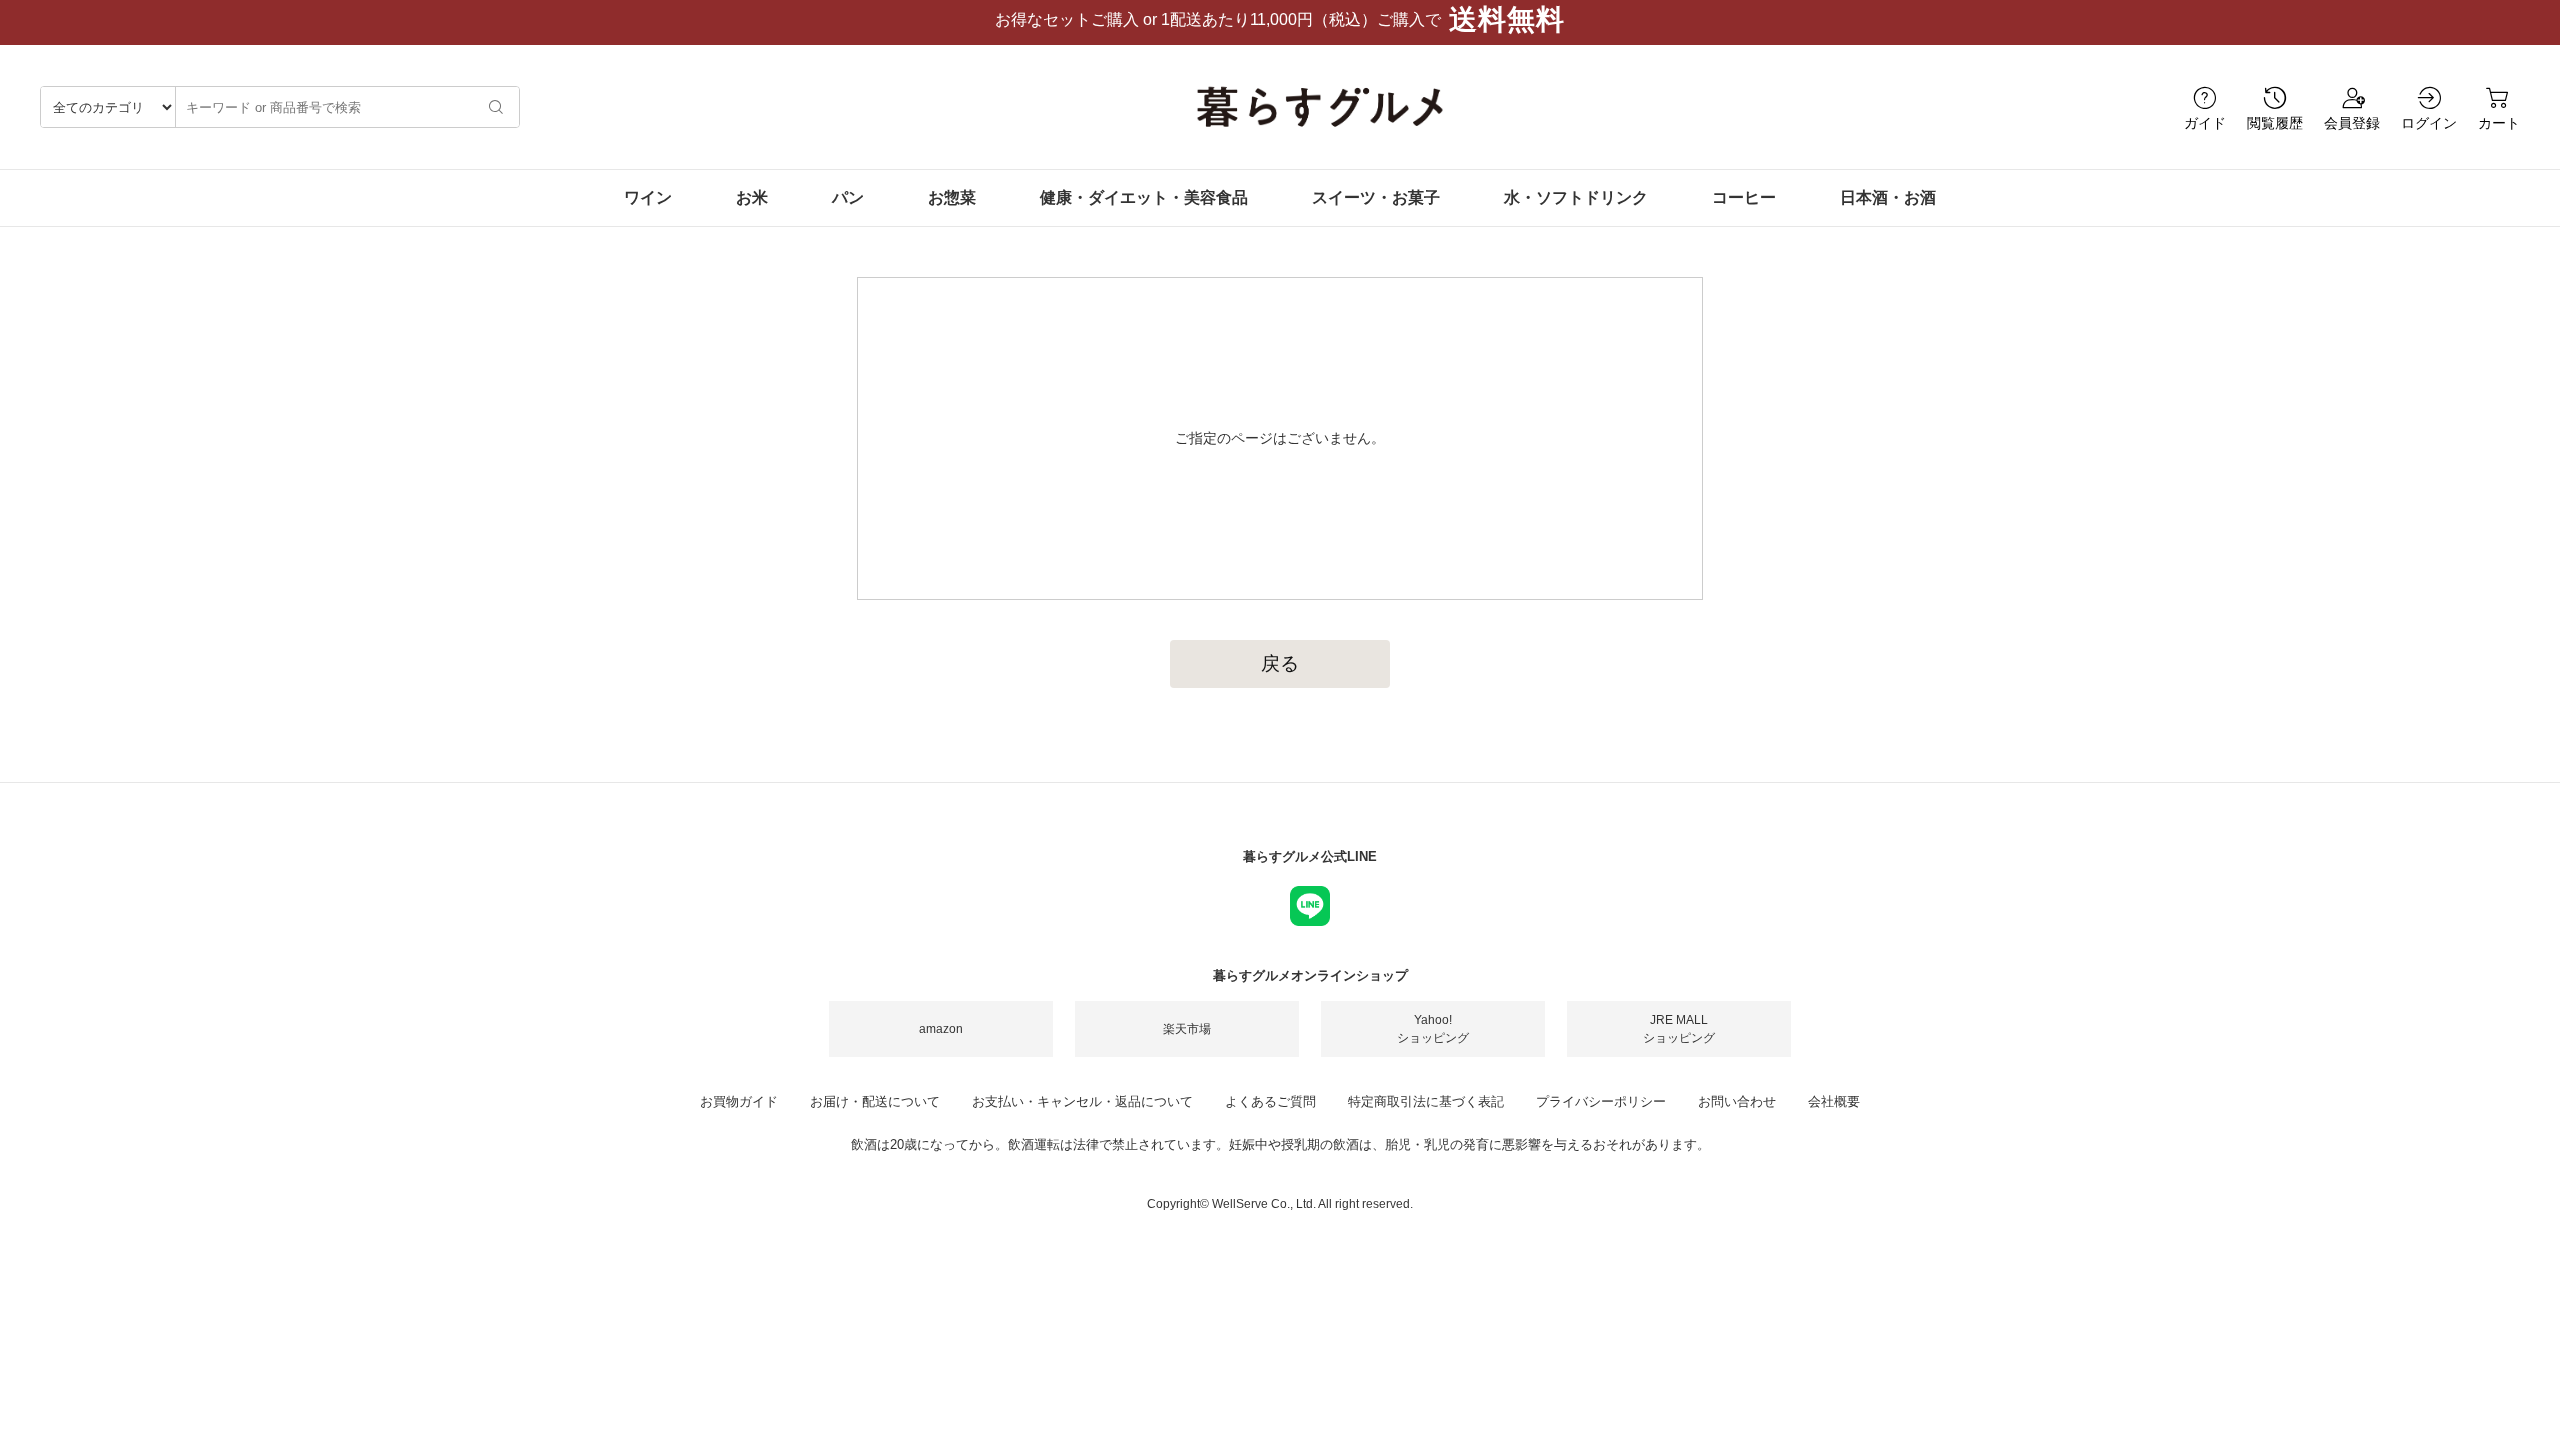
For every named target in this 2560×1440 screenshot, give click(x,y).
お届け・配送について (875, 1101)
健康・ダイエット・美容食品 (1144, 197)
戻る (1280, 663)
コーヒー (1744, 197)
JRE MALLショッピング (1679, 1029)
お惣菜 (952, 197)
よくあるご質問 (1270, 1101)
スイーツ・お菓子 (1376, 197)
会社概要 (1834, 1101)
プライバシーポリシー (1601, 1101)
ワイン (648, 197)
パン (848, 197)
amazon (941, 1029)
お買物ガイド (739, 1101)
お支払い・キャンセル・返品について (1082, 1101)
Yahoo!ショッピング (1433, 1029)
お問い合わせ (1737, 1101)
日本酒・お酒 (1888, 197)
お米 (752, 197)
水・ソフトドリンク (1576, 197)
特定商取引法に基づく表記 (1426, 1101)
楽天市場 (1187, 1029)
